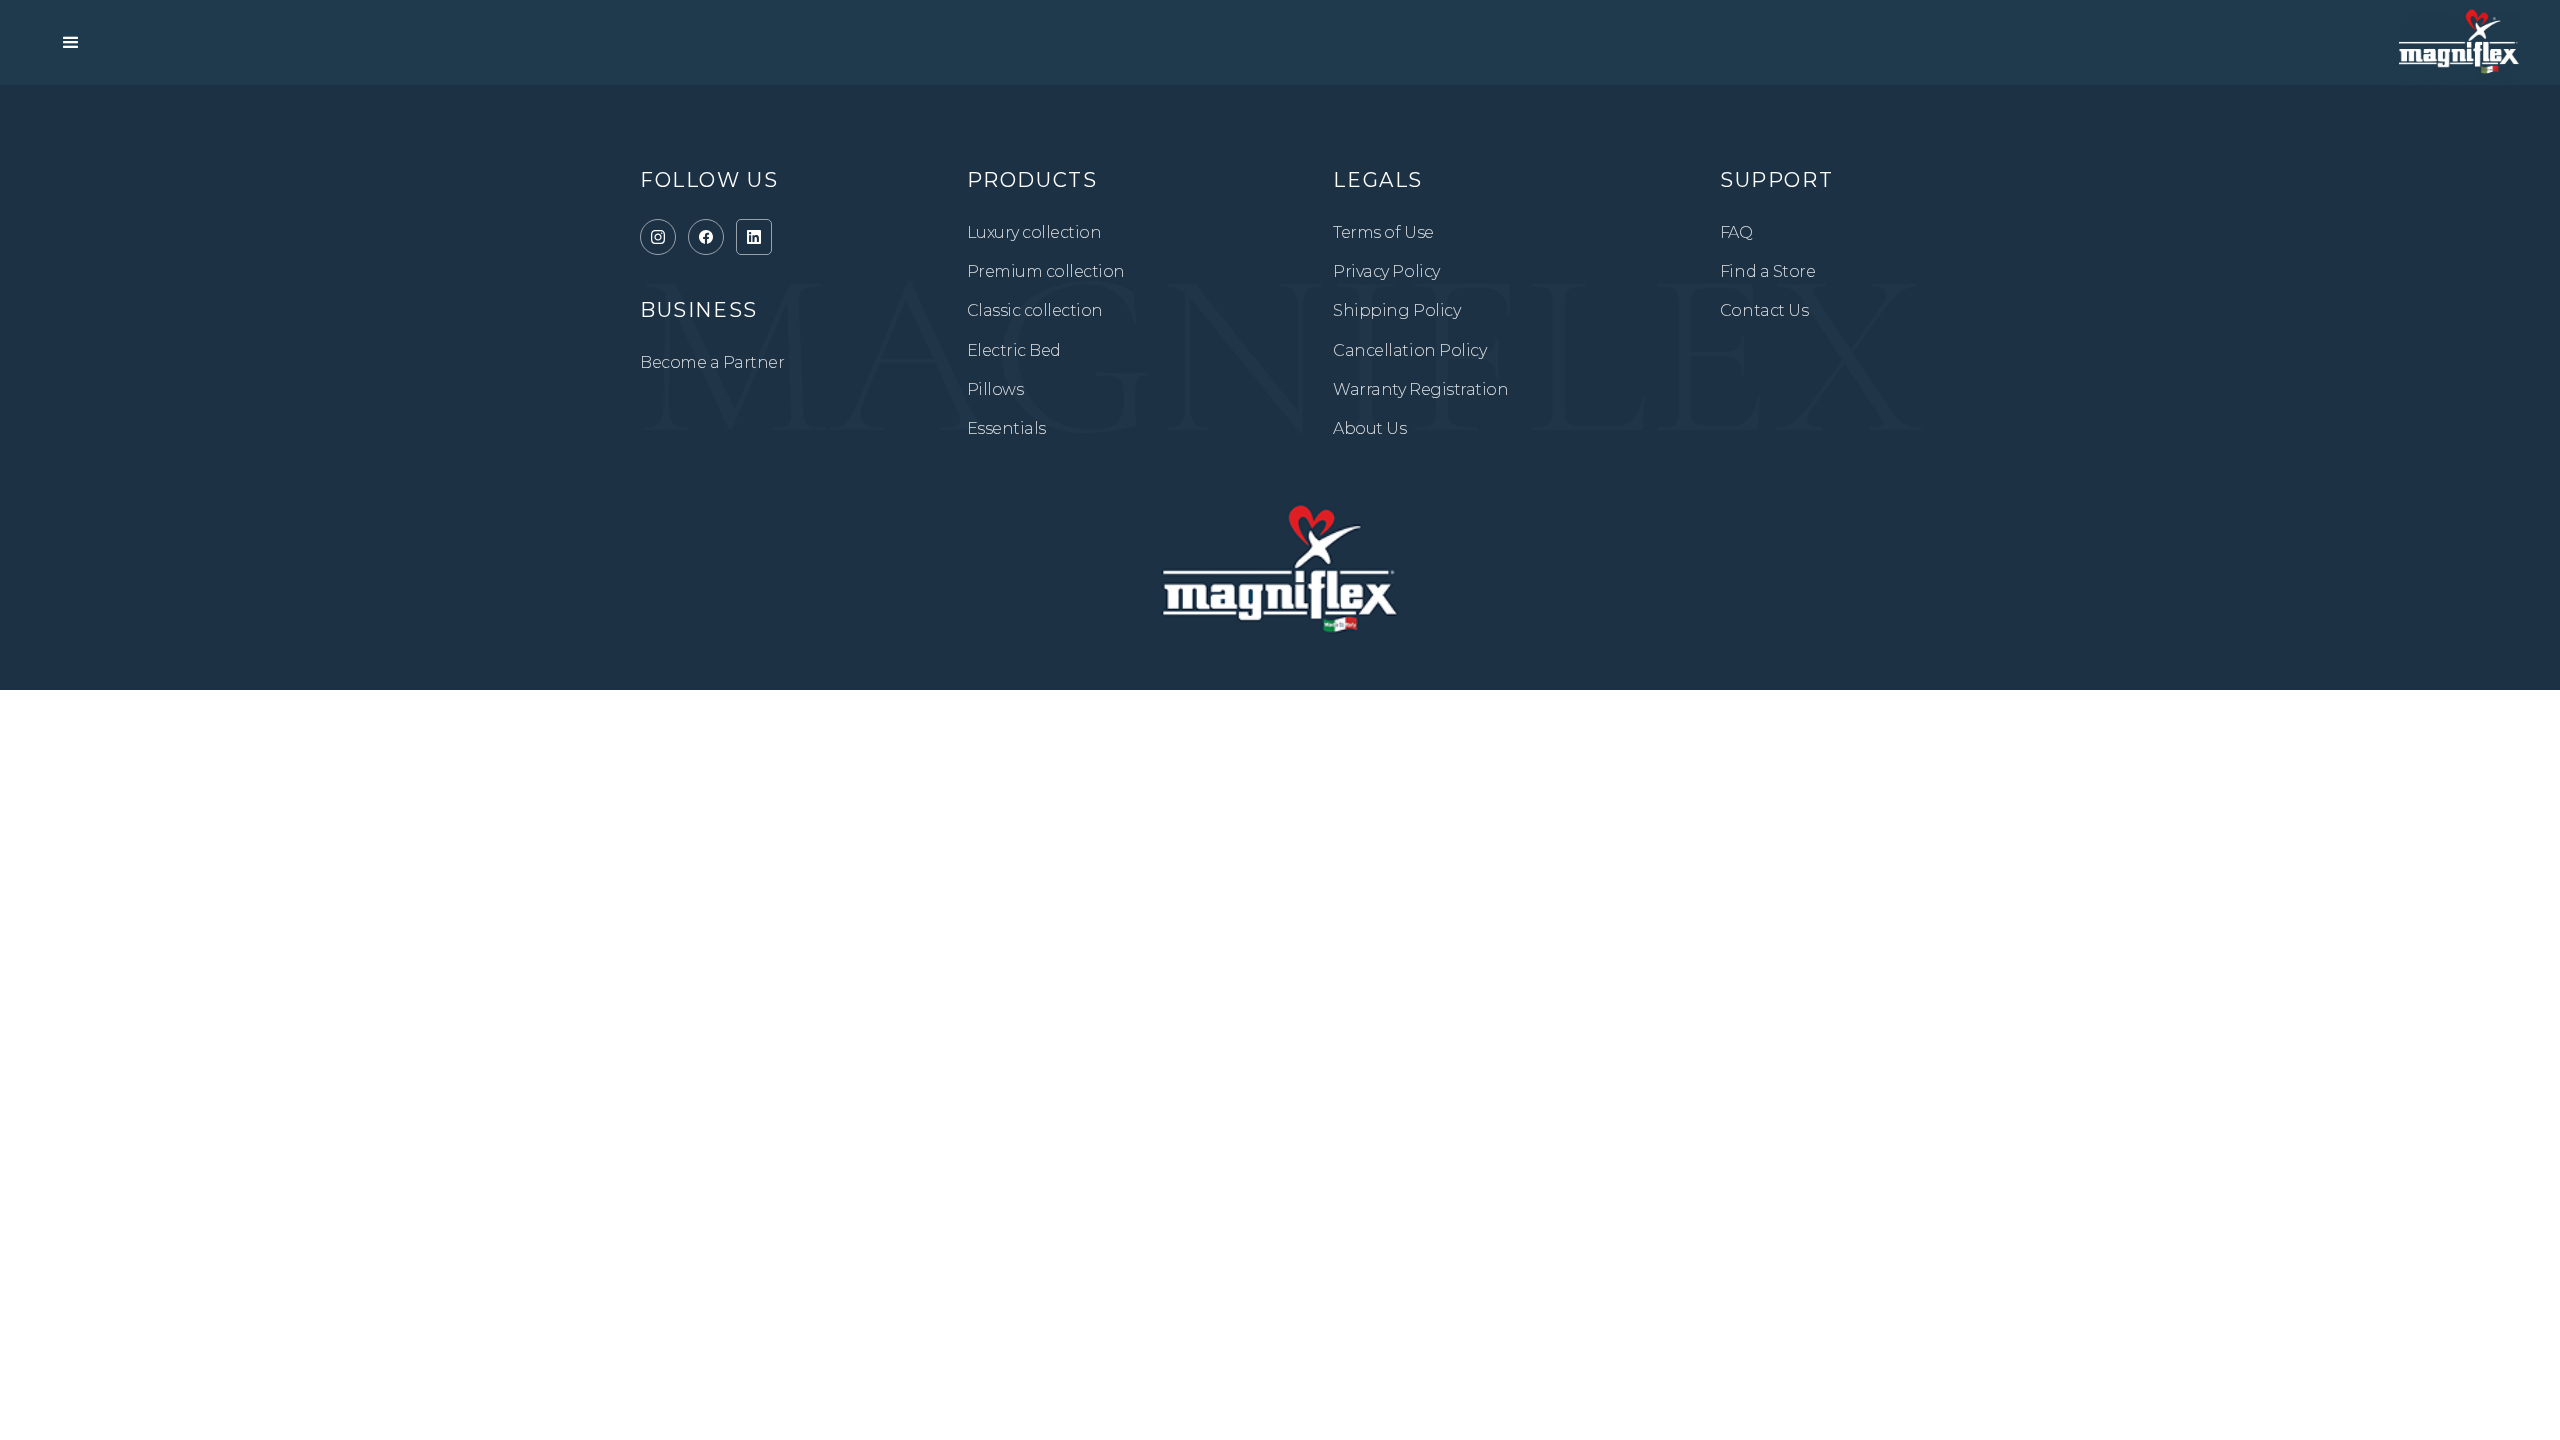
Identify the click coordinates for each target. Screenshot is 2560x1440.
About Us (1369, 428)
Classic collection (1035, 310)
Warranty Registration (1420, 389)
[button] (71, 43)
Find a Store (1767, 271)
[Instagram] (658, 237)
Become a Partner (712, 362)
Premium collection (1046, 271)
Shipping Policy (1396, 310)
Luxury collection (1034, 232)
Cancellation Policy (1409, 350)
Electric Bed (1014, 350)
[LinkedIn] (754, 237)
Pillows (995, 389)
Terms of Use (1383, 232)
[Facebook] (706, 237)
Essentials (1006, 428)
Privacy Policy (1386, 271)
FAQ (1736, 232)
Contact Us (1764, 310)
